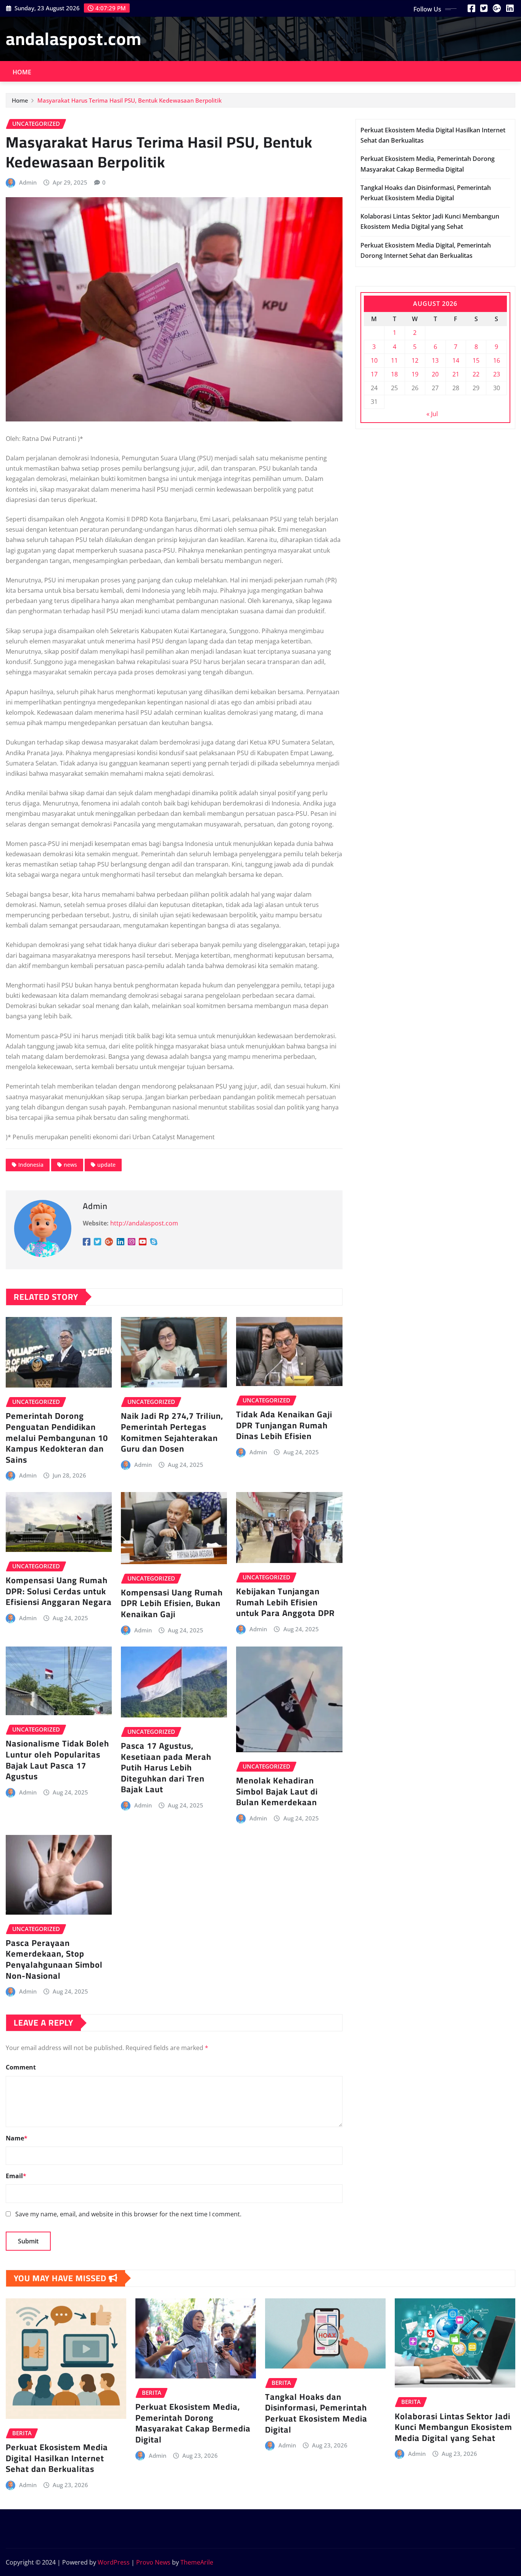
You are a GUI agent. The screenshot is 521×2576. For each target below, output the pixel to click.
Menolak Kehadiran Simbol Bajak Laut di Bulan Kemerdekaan (277, 1791)
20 (435, 374)
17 (374, 374)
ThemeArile (197, 2562)
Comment (21, 2067)
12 (415, 360)
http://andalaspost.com (144, 1223)
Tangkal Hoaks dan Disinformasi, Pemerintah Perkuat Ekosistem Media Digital (316, 2413)
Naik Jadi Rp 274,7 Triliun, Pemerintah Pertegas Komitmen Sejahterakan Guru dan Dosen (172, 1432)
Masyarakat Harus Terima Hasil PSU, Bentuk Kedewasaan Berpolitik (129, 100)
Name (17, 2138)
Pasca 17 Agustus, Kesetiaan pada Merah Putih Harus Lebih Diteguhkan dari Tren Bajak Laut (166, 1767)
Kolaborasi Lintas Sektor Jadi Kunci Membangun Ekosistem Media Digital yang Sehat (453, 2427)
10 (374, 360)
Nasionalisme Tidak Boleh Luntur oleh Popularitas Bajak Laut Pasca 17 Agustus (57, 1760)
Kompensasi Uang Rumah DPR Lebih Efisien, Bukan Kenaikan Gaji (172, 1603)
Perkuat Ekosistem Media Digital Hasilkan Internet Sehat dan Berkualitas (57, 2458)
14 (456, 360)
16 (497, 360)
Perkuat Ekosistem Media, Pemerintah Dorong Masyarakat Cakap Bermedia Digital (193, 2423)
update (106, 1165)
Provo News (153, 2562)
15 (476, 360)
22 (476, 374)
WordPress (114, 2562)
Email (16, 2176)
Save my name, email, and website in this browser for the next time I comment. (128, 2214)
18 (394, 374)
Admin (28, 182)
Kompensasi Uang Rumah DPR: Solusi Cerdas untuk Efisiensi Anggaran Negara (59, 1591)
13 (435, 360)
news (70, 1165)
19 (415, 374)
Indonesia (31, 1165)
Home (22, 72)
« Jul (432, 414)
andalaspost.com (74, 39)
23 (497, 374)
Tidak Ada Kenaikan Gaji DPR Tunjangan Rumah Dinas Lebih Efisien (284, 1425)
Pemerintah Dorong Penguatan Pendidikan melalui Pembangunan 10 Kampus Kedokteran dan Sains (57, 1438)
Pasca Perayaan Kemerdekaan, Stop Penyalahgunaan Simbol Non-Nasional (54, 1959)
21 (456, 374)
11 (394, 360)
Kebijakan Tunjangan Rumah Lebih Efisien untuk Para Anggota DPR (285, 1602)
